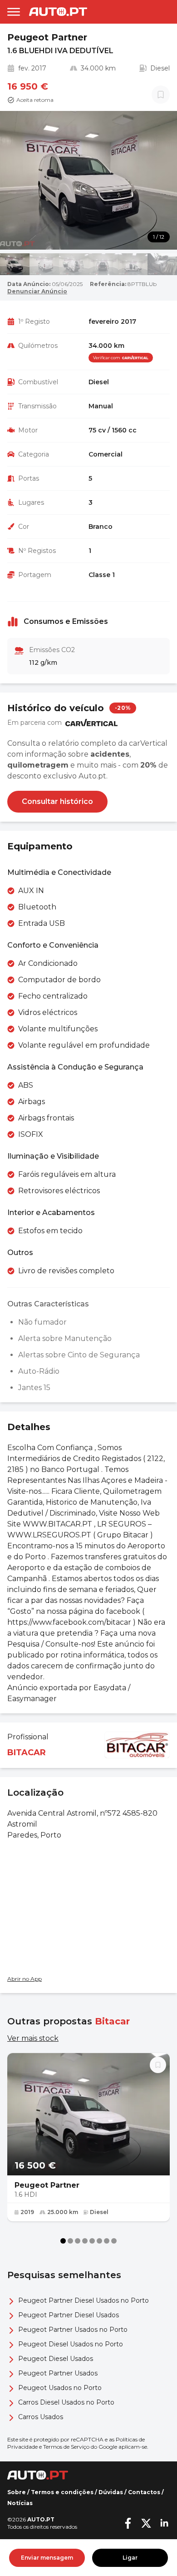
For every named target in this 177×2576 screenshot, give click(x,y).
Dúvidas (111, 2492)
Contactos (144, 2492)
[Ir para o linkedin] (164, 2523)
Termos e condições (62, 2492)
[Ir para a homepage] (58, 12)
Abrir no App (25, 1979)
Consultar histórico (57, 801)
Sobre (17, 2492)
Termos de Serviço (66, 2447)
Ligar (130, 2558)
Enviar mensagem (47, 2558)
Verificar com (107, 358)
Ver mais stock (33, 2038)
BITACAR (27, 1752)
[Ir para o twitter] (146, 2523)
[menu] (14, 12)
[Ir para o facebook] (128, 2523)
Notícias (20, 2503)
